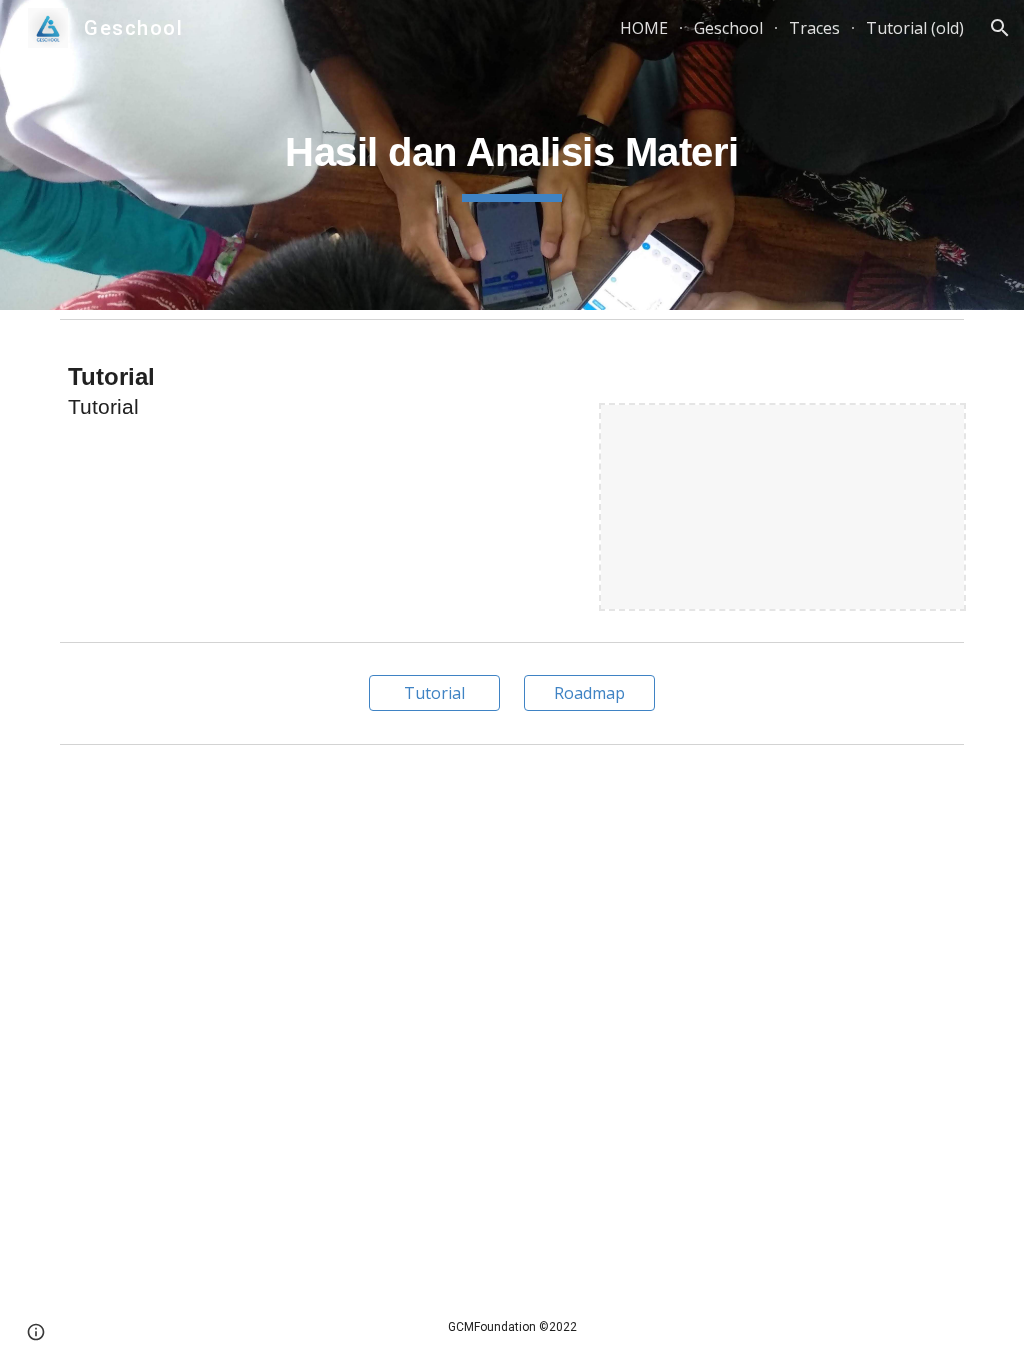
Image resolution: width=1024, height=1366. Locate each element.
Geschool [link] (728, 28)
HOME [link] (644, 28)
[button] (1000, 28)
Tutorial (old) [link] (915, 28)
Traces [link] (814, 28)
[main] (511, 155)
